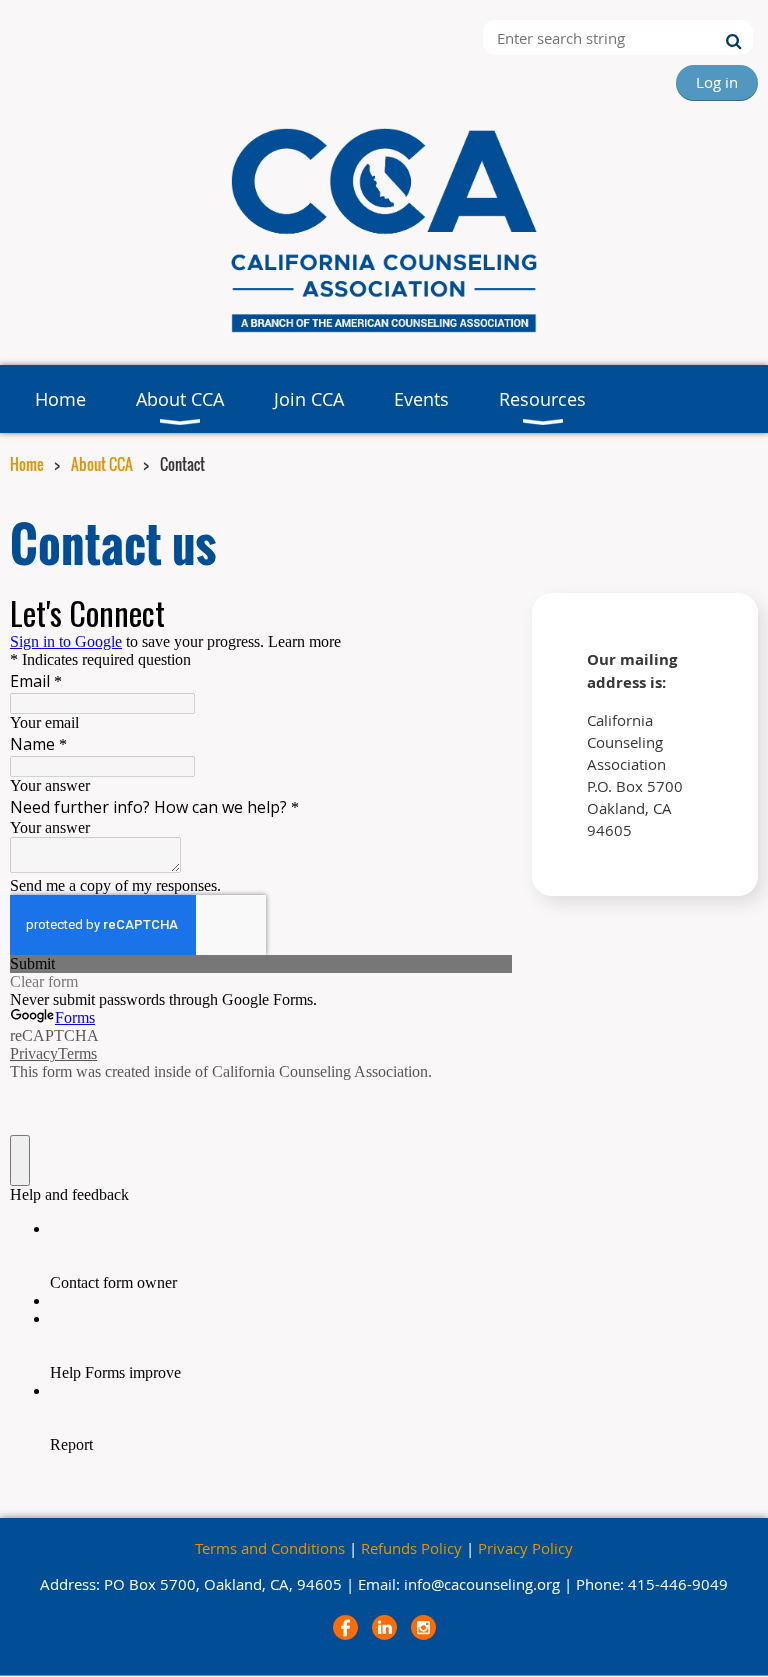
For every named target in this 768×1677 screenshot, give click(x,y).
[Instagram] (423, 1627)
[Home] (384, 334)
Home (27, 464)
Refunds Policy (411, 1548)
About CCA (102, 464)
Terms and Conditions (270, 1548)
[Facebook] (345, 1627)
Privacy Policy (525, 1548)
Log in (717, 82)
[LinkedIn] (384, 1627)
